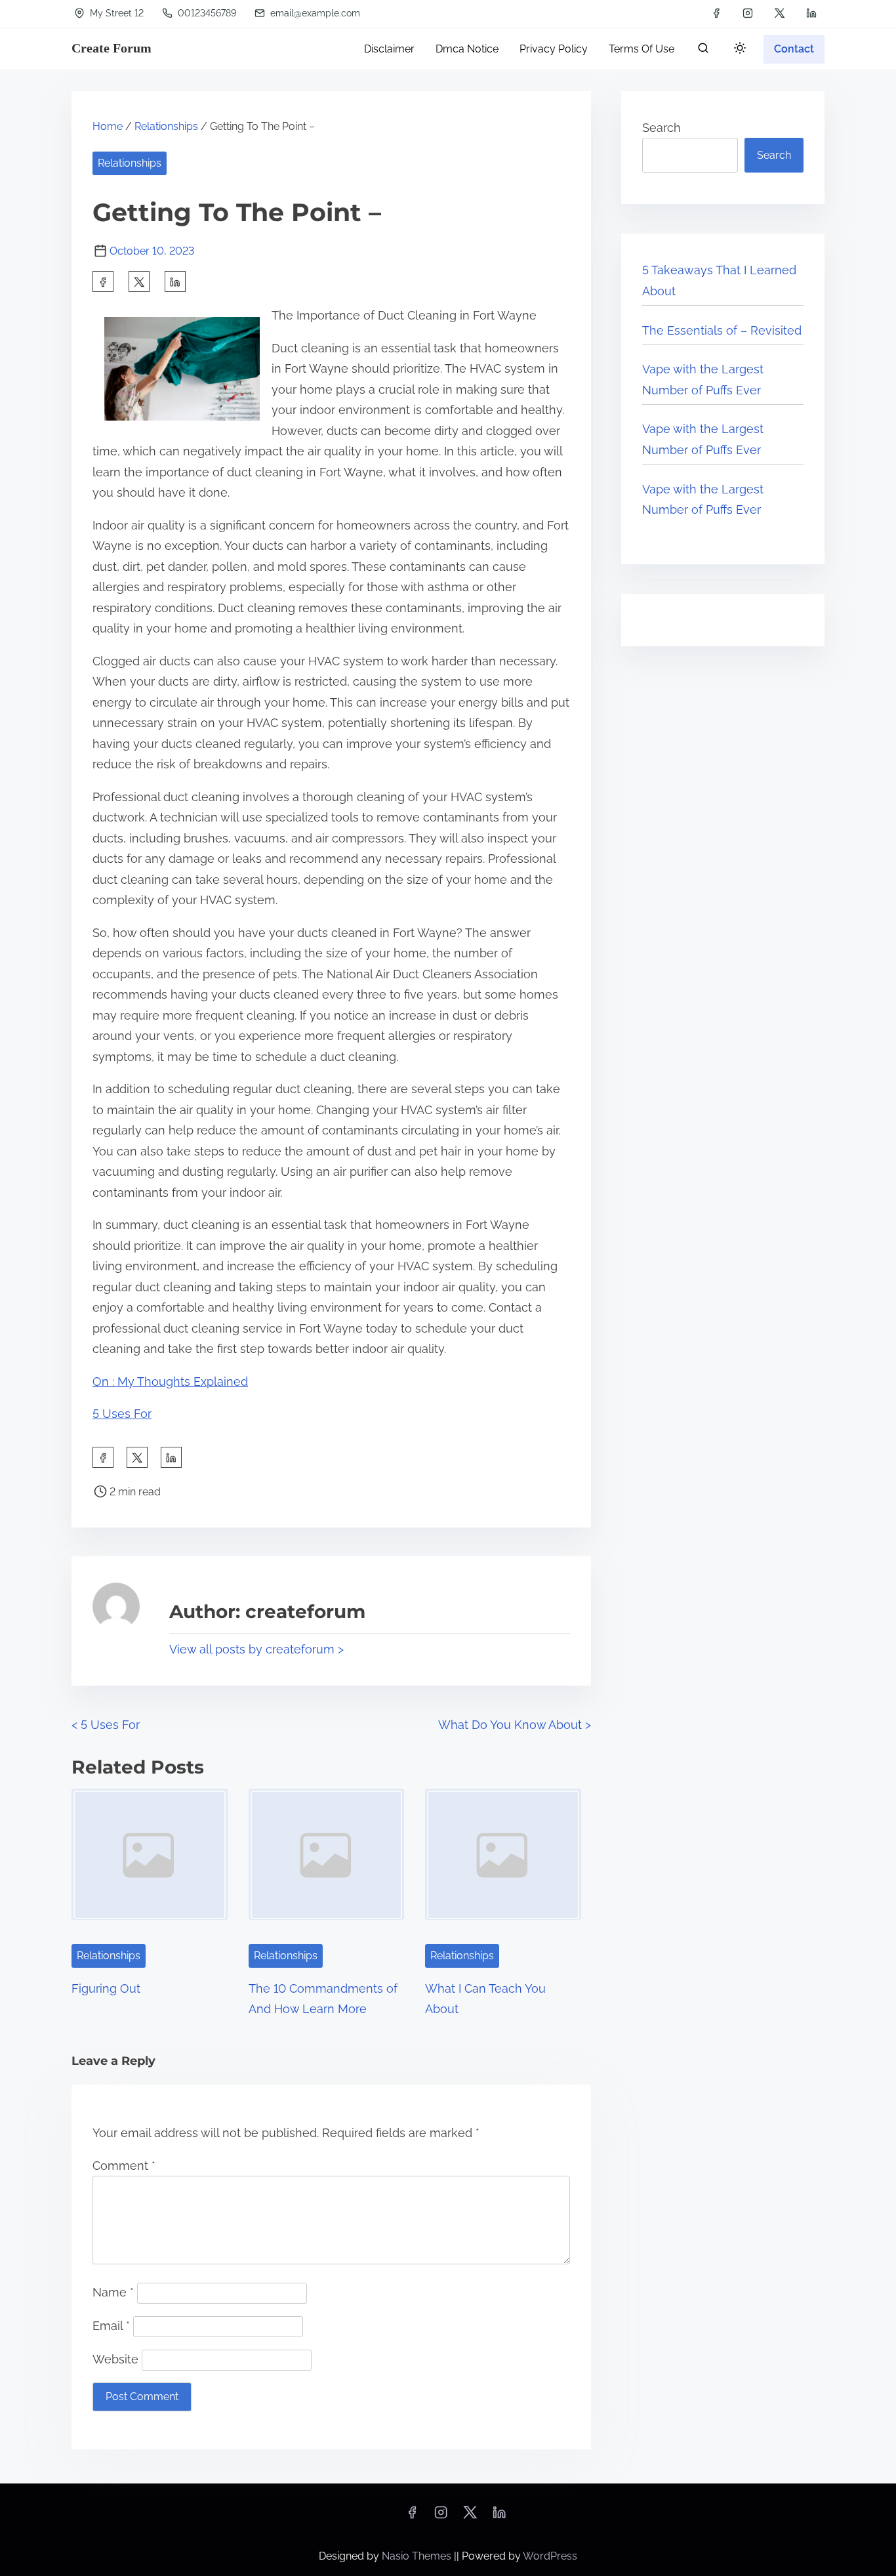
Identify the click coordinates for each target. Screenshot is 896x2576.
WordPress (550, 2556)
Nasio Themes (418, 2556)
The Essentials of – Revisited (722, 330)
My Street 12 (115, 13)
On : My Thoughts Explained (170, 1381)
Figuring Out (106, 1988)
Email (111, 2326)
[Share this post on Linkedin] (175, 281)
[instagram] (748, 13)
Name (113, 2292)
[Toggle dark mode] (737, 50)
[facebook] (716, 13)
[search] (703, 51)
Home (108, 126)
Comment (124, 2166)
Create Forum (112, 48)
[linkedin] (811, 13)
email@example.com (314, 13)
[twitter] (780, 13)
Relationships (166, 126)
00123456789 (206, 13)
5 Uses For (122, 1414)
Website (115, 2359)
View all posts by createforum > (256, 1649)
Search (662, 128)
